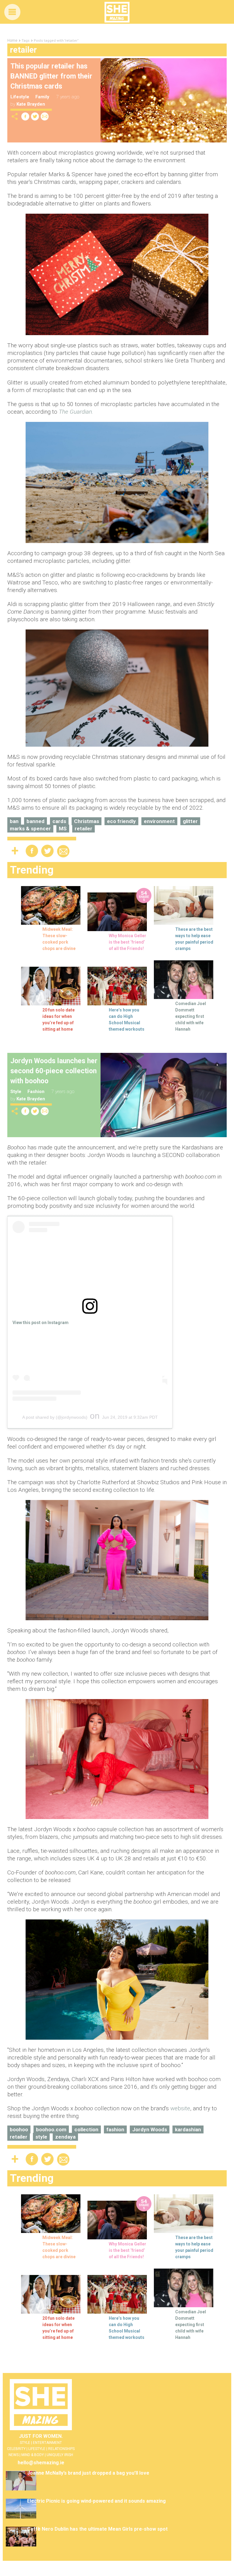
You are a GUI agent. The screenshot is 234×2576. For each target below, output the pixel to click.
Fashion (36, 1092)
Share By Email (45, 116)
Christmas (87, 821)
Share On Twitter (35, 116)
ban (14, 821)
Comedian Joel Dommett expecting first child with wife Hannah (191, 1016)
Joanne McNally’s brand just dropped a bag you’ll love (88, 2473)
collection (86, 2129)
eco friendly (121, 821)
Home (12, 40)
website (180, 2108)
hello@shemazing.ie (41, 2463)
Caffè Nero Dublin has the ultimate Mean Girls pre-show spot (97, 2529)
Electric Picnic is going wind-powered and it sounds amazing (96, 2501)
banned (35, 821)
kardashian (188, 2129)
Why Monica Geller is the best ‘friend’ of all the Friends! (128, 942)
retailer (83, 829)
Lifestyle (20, 97)
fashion (115, 2129)
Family (42, 97)
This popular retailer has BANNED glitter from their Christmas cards (51, 76)
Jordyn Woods (150, 2129)
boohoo (19, 2129)
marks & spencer (30, 829)
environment (159, 821)
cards (59, 821)
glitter (190, 821)
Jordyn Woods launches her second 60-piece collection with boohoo (54, 1071)
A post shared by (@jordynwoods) (55, 1417)
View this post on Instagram (41, 1323)
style (41, 2137)
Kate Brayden (31, 104)
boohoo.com (51, 2129)
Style (16, 1092)
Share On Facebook (25, 116)
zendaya (65, 2137)
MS (63, 829)
